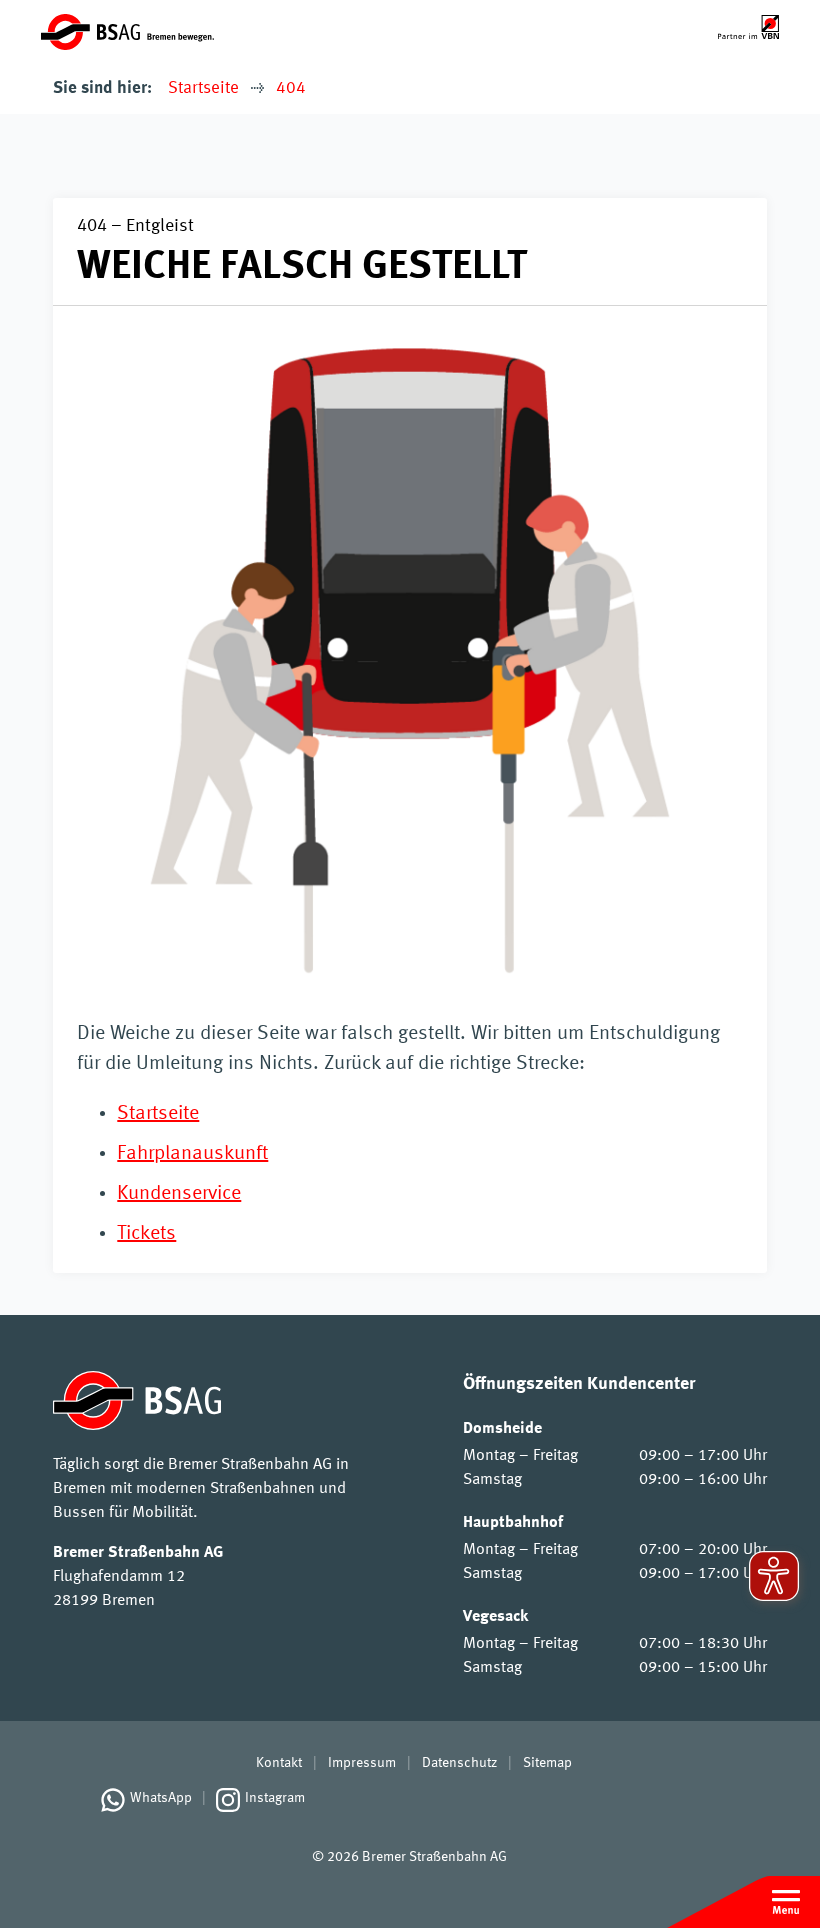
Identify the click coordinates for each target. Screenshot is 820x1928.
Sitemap (547, 1763)
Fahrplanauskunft (192, 1154)
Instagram (275, 1798)
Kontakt (279, 1763)
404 (291, 88)
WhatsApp (161, 1798)
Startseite (203, 88)
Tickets (146, 1234)
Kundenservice (179, 1194)
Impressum (362, 1763)
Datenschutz (459, 1763)
